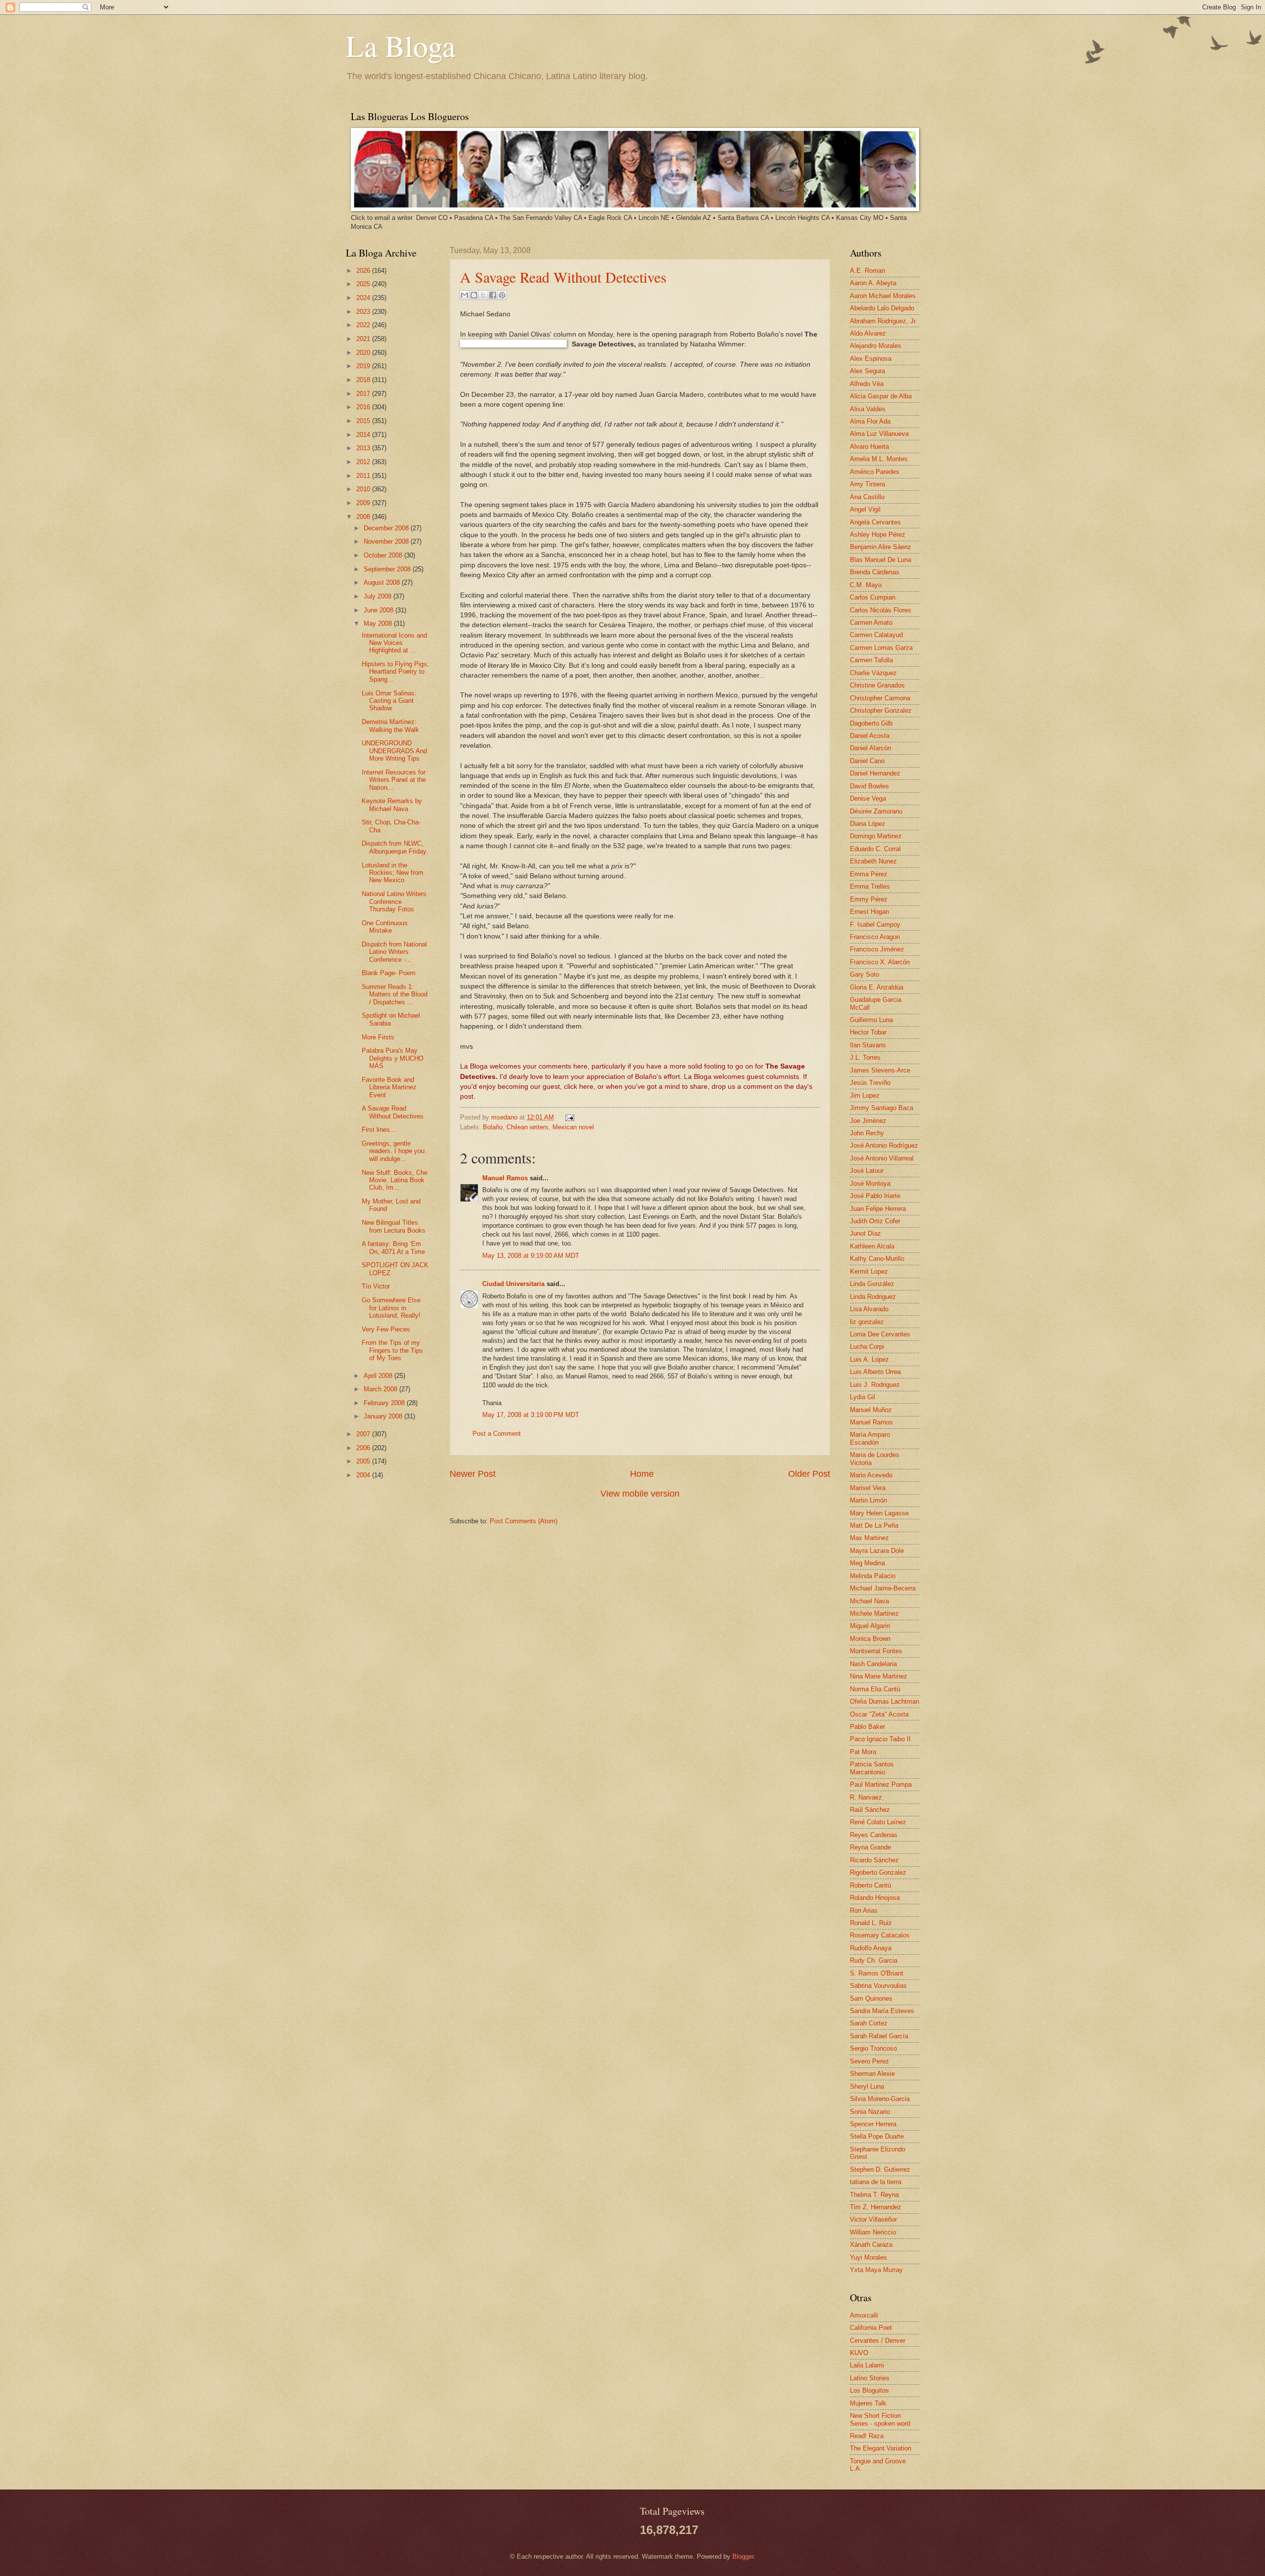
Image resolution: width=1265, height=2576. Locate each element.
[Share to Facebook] (493, 295)
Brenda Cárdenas (875, 572)
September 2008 (388, 569)
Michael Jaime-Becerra (883, 1588)
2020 (364, 353)
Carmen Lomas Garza (881, 648)
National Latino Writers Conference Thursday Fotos (394, 902)
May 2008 (379, 623)
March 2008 (381, 1389)
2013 (364, 448)
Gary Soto (864, 974)
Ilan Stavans (868, 1045)
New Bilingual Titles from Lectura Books (394, 1226)
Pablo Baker (867, 1727)
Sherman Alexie (872, 2074)
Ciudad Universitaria (513, 1284)
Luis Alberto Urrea (875, 1372)
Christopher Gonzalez (881, 710)
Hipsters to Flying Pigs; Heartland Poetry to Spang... (395, 672)
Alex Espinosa (871, 359)
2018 (364, 380)
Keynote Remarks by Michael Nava (392, 805)
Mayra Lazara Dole (877, 1551)
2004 (364, 1475)
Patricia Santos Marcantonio (872, 1768)
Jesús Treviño (870, 1083)
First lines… (379, 1130)
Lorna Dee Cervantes (880, 1334)
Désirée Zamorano (876, 811)
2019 (364, 366)
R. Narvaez (866, 1797)
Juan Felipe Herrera (878, 1209)
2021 (364, 339)
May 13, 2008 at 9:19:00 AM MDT (531, 1256)
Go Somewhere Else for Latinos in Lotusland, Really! (391, 1308)
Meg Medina (867, 1563)
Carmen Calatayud (876, 635)
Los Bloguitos (869, 2390)
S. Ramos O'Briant (877, 1973)
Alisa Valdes (868, 409)
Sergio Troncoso (873, 2048)
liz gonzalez (867, 1322)
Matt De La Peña (874, 1525)
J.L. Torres (865, 1057)
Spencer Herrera (873, 2124)
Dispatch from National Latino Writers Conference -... (394, 952)
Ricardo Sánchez (874, 1860)
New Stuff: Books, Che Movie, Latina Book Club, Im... (395, 1180)
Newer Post (473, 1474)
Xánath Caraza (871, 2245)
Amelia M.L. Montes (879, 459)
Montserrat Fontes (876, 1651)
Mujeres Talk (868, 2403)
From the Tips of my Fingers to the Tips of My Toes (392, 1350)
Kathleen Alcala (872, 1246)
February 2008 (385, 1403)
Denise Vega (868, 798)
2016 (364, 407)
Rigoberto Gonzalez (878, 1872)
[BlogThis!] (474, 295)
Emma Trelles (870, 886)
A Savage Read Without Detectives (563, 277)
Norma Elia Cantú (875, 1689)
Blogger (743, 2556)
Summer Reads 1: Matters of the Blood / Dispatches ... (395, 994)
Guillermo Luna (871, 1020)
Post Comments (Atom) (524, 1521)
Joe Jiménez (868, 1121)
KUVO (859, 2353)
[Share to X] (483, 295)
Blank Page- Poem (389, 973)
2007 (364, 1434)
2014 (364, 435)
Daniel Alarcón (870, 748)
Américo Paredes (875, 472)
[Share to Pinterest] (502, 295)
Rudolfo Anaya (871, 1948)
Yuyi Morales (868, 2257)
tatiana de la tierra (876, 2182)
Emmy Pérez (869, 899)
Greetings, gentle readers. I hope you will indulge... (393, 1151)
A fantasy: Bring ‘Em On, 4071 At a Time (393, 1247)
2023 (364, 312)
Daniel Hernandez (875, 773)
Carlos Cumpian (873, 597)
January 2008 (384, 1416)
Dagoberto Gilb (871, 723)
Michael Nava (869, 1601)
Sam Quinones (871, 1998)
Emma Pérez (869, 874)
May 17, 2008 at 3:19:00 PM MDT (531, 1415)
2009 (364, 503)
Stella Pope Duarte (877, 2136)
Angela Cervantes (875, 522)
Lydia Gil (863, 1397)
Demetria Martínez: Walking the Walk (390, 726)
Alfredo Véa (867, 384)
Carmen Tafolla (871, 660)
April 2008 (379, 1376)
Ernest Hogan (869, 912)
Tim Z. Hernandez (876, 2207)
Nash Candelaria (873, 1664)
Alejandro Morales (876, 346)
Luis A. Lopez (869, 1359)
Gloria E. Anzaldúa (877, 987)
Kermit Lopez (869, 1271)
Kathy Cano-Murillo (877, 1259)
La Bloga (401, 45)
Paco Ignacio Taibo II (880, 1739)
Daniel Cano (867, 761)
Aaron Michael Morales (883, 296)
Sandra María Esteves (882, 2011)
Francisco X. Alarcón (880, 962)
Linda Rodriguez (873, 1297)
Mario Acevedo (871, 1475)
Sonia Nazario (870, 2112)
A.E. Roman (867, 271)
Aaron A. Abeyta (873, 283)
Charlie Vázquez (873, 673)
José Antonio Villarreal (882, 1158)
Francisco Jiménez (877, 949)
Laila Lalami (867, 2365)
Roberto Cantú (870, 1885)
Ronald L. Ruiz (871, 1923)
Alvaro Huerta (869, 447)
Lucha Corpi (867, 1347)
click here (579, 1087)
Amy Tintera (867, 484)
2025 (364, 284)
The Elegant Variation (881, 2448)
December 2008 (387, 528)
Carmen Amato (871, 623)
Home (642, 1474)
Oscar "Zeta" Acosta (879, 1714)
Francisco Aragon (875, 937)
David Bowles (869, 786)
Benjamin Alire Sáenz (881, 547)
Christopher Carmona (880, 698)
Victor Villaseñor (873, 2219)
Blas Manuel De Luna (881, 560)
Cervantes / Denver (878, 2340)
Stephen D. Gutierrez (880, 2169)
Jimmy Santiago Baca (882, 1108)
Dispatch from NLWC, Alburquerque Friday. (395, 847)
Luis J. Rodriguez (875, 1385)
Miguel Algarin (870, 1626)
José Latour (867, 1171)
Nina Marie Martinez (879, 1676)
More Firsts (378, 1037)
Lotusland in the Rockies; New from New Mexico (393, 873)
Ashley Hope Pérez (878, 535)
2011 (364, 476)
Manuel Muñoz (871, 1410)
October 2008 (384, 555)
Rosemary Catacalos (880, 1935)
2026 (364, 271)
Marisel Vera (868, 1488)
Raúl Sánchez (870, 1810)
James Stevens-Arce (880, 1070)
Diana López (868, 824)
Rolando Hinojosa (875, 1898)
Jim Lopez (865, 1095)
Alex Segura (867, 371)
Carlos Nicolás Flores (881, 610)
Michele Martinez (874, 1613)
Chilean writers (527, 1127)
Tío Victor (376, 1286)
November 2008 (387, 541)
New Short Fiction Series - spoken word (880, 2419)
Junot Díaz (865, 1233)
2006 (364, 1448)
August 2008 (383, 582)
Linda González (872, 1284)
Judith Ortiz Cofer (875, 1221)
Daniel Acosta (870, 736)
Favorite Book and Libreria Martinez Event (389, 1087)
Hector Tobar (868, 1032)
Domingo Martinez (876, 836)
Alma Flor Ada (870, 421)
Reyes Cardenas (874, 1835)
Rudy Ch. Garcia (874, 1960)
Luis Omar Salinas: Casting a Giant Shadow (389, 701)
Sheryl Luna (867, 2086)
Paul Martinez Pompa (881, 1784)
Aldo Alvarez (868, 333)
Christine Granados (877, 685)
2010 (364, 489)
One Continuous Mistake (385, 927)
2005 (364, 1461)
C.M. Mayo (866, 585)
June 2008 (379, 610)
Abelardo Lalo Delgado (882, 308)
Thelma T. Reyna (874, 2195)
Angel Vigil (865, 509)
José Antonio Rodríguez (884, 1145)
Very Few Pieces (386, 1329)
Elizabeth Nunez (873, 861)
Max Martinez (869, 1538)
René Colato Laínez (878, 1822)
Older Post (809, 1474)
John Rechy (867, 1133)
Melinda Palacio (873, 1576)
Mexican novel (573, 1127)
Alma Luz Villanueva (879, 434)
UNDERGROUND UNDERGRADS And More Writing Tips (394, 751)
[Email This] (464, 295)
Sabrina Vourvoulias (878, 1986)
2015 (364, 421)
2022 (364, 325)
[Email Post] (568, 1117)
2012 (364, 462)
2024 (364, 298)
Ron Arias (864, 1911)
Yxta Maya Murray (876, 2270)
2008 (364, 517)
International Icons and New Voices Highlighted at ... (394, 643)
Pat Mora (863, 1752)
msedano (505, 1117)
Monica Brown (870, 1639)
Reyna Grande (870, 1847)
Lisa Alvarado (869, 1309)
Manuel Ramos (505, 1178)
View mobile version (640, 1494)
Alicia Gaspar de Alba (881, 396)
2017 (364, 394)
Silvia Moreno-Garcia (880, 2099)
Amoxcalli (864, 2315)
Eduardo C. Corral (875, 849)
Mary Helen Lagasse (879, 1513)
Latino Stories (870, 2378)
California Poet (871, 2328)
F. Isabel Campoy (875, 924)
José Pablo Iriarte (875, 1196)
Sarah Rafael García (879, 2036)
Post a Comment (497, 1434)
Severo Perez (869, 2061)
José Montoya (870, 1183)
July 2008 (379, 596)
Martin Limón (868, 1500)
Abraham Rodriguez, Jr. (884, 321)
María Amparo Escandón (870, 1438)
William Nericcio (873, 2232)
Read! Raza (867, 2436)
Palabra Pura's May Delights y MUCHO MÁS (393, 1058)
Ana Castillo (867, 497)
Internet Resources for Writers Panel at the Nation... (394, 780)
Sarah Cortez (869, 2023)
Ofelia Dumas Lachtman (885, 1701)
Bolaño (493, 1127)
